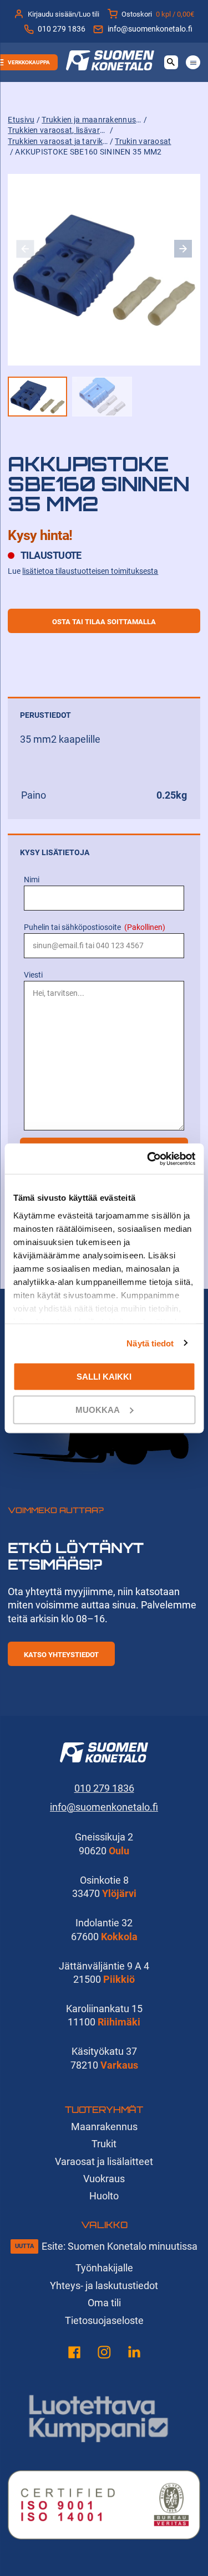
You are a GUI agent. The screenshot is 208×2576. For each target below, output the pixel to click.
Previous (25, 249)
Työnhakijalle (104, 2268)
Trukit (104, 2144)
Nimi (32, 880)
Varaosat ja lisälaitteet (104, 2161)
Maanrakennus (104, 2127)
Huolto (104, 2196)
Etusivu (21, 120)
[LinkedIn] (134, 2354)
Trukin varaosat (143, 142)
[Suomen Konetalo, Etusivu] (110, 67)
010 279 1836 (62, 29)
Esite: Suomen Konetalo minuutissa (120, 2246)
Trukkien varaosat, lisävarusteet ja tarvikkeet (58, 130)
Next (183, 249)
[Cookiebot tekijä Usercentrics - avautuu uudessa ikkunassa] (148, 1159)
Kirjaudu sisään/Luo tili (64, 14)
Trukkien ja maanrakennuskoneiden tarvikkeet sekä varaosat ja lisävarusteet (92, 120)
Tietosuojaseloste (104, 2320)
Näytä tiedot (150, 1343)
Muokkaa (98, 1409)
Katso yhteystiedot (61, 1655)
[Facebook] (74, 2354)
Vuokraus (104, 2179)
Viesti (33, 975)
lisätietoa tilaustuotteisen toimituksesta (90, 571)
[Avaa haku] (171, 62)
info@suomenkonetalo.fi (150, 29)
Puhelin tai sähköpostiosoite (95, 927)
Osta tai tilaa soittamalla (104, 622)
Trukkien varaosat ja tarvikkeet (58, 142)
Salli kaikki (104, 1377)
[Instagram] (104, 2354)
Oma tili (104, 2303)
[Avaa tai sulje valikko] (193, 62)
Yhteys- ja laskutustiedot (104, 2286)
